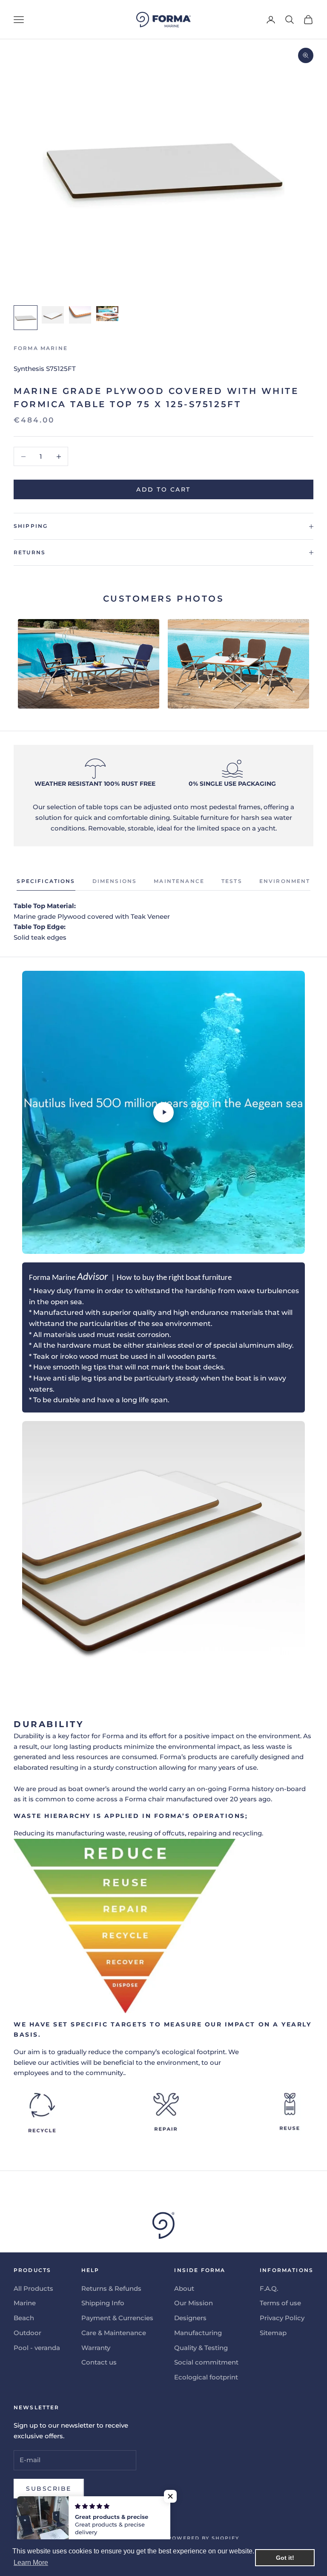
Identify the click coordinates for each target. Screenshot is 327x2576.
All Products (33, 2288)
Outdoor (27, 2333)
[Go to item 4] (107, 314)
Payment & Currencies (117, 2318)
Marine (25, 2303)
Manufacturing (198, 2333)
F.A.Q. (269, 2288)
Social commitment (206, 2362)
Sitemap (273, 2333)
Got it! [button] (285, 2558)
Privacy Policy (282, 2318)
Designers (190, 2318)
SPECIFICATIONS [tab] (46, 881)
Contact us (99, 2362)
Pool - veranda (37, 2348)
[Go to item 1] (26, 318)
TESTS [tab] (232, 881)
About (184, 2288)
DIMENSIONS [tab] (115, 881)
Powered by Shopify (204, 2538)
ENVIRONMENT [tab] (285, 881)
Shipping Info (103, 2303)
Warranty (96, 2348)
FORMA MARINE (41, 348)
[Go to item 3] (80, 315)
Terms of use (280, 2303)
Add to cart (163, 489)
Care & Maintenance (114, 2333)
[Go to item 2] (53, 315)
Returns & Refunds (111, 2288)
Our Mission (194, 2303)
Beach (24, 2318)
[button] (170, 2496)
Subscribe (49, 2489)
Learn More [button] (31, 2563)
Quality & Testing (201, 2348)
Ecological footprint (206, 2377)
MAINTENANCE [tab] (179, 881)
